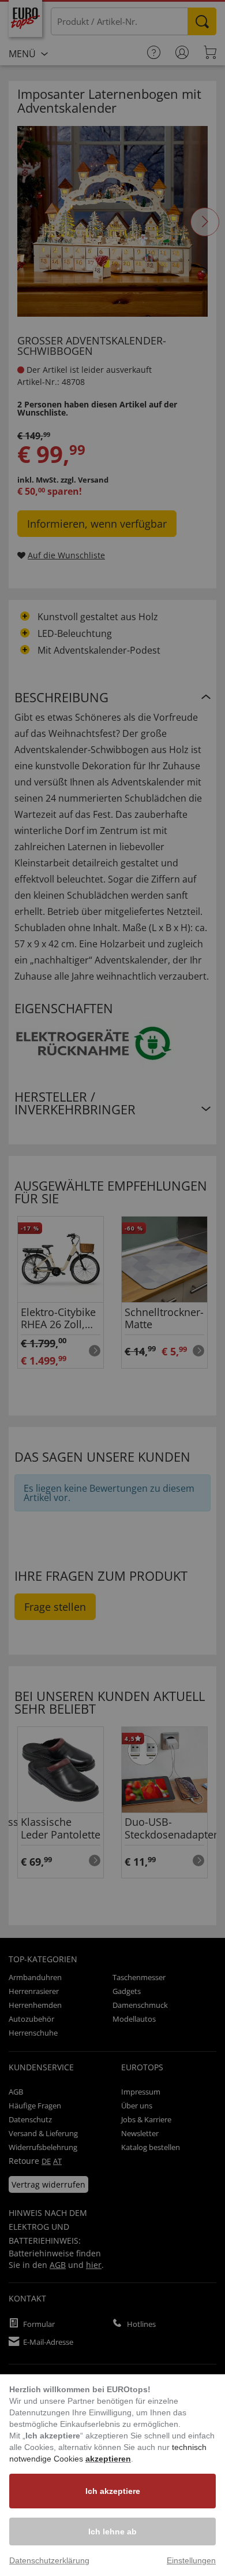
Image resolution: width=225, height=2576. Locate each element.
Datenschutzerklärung (49, 2560)
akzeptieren (108, 2459)
